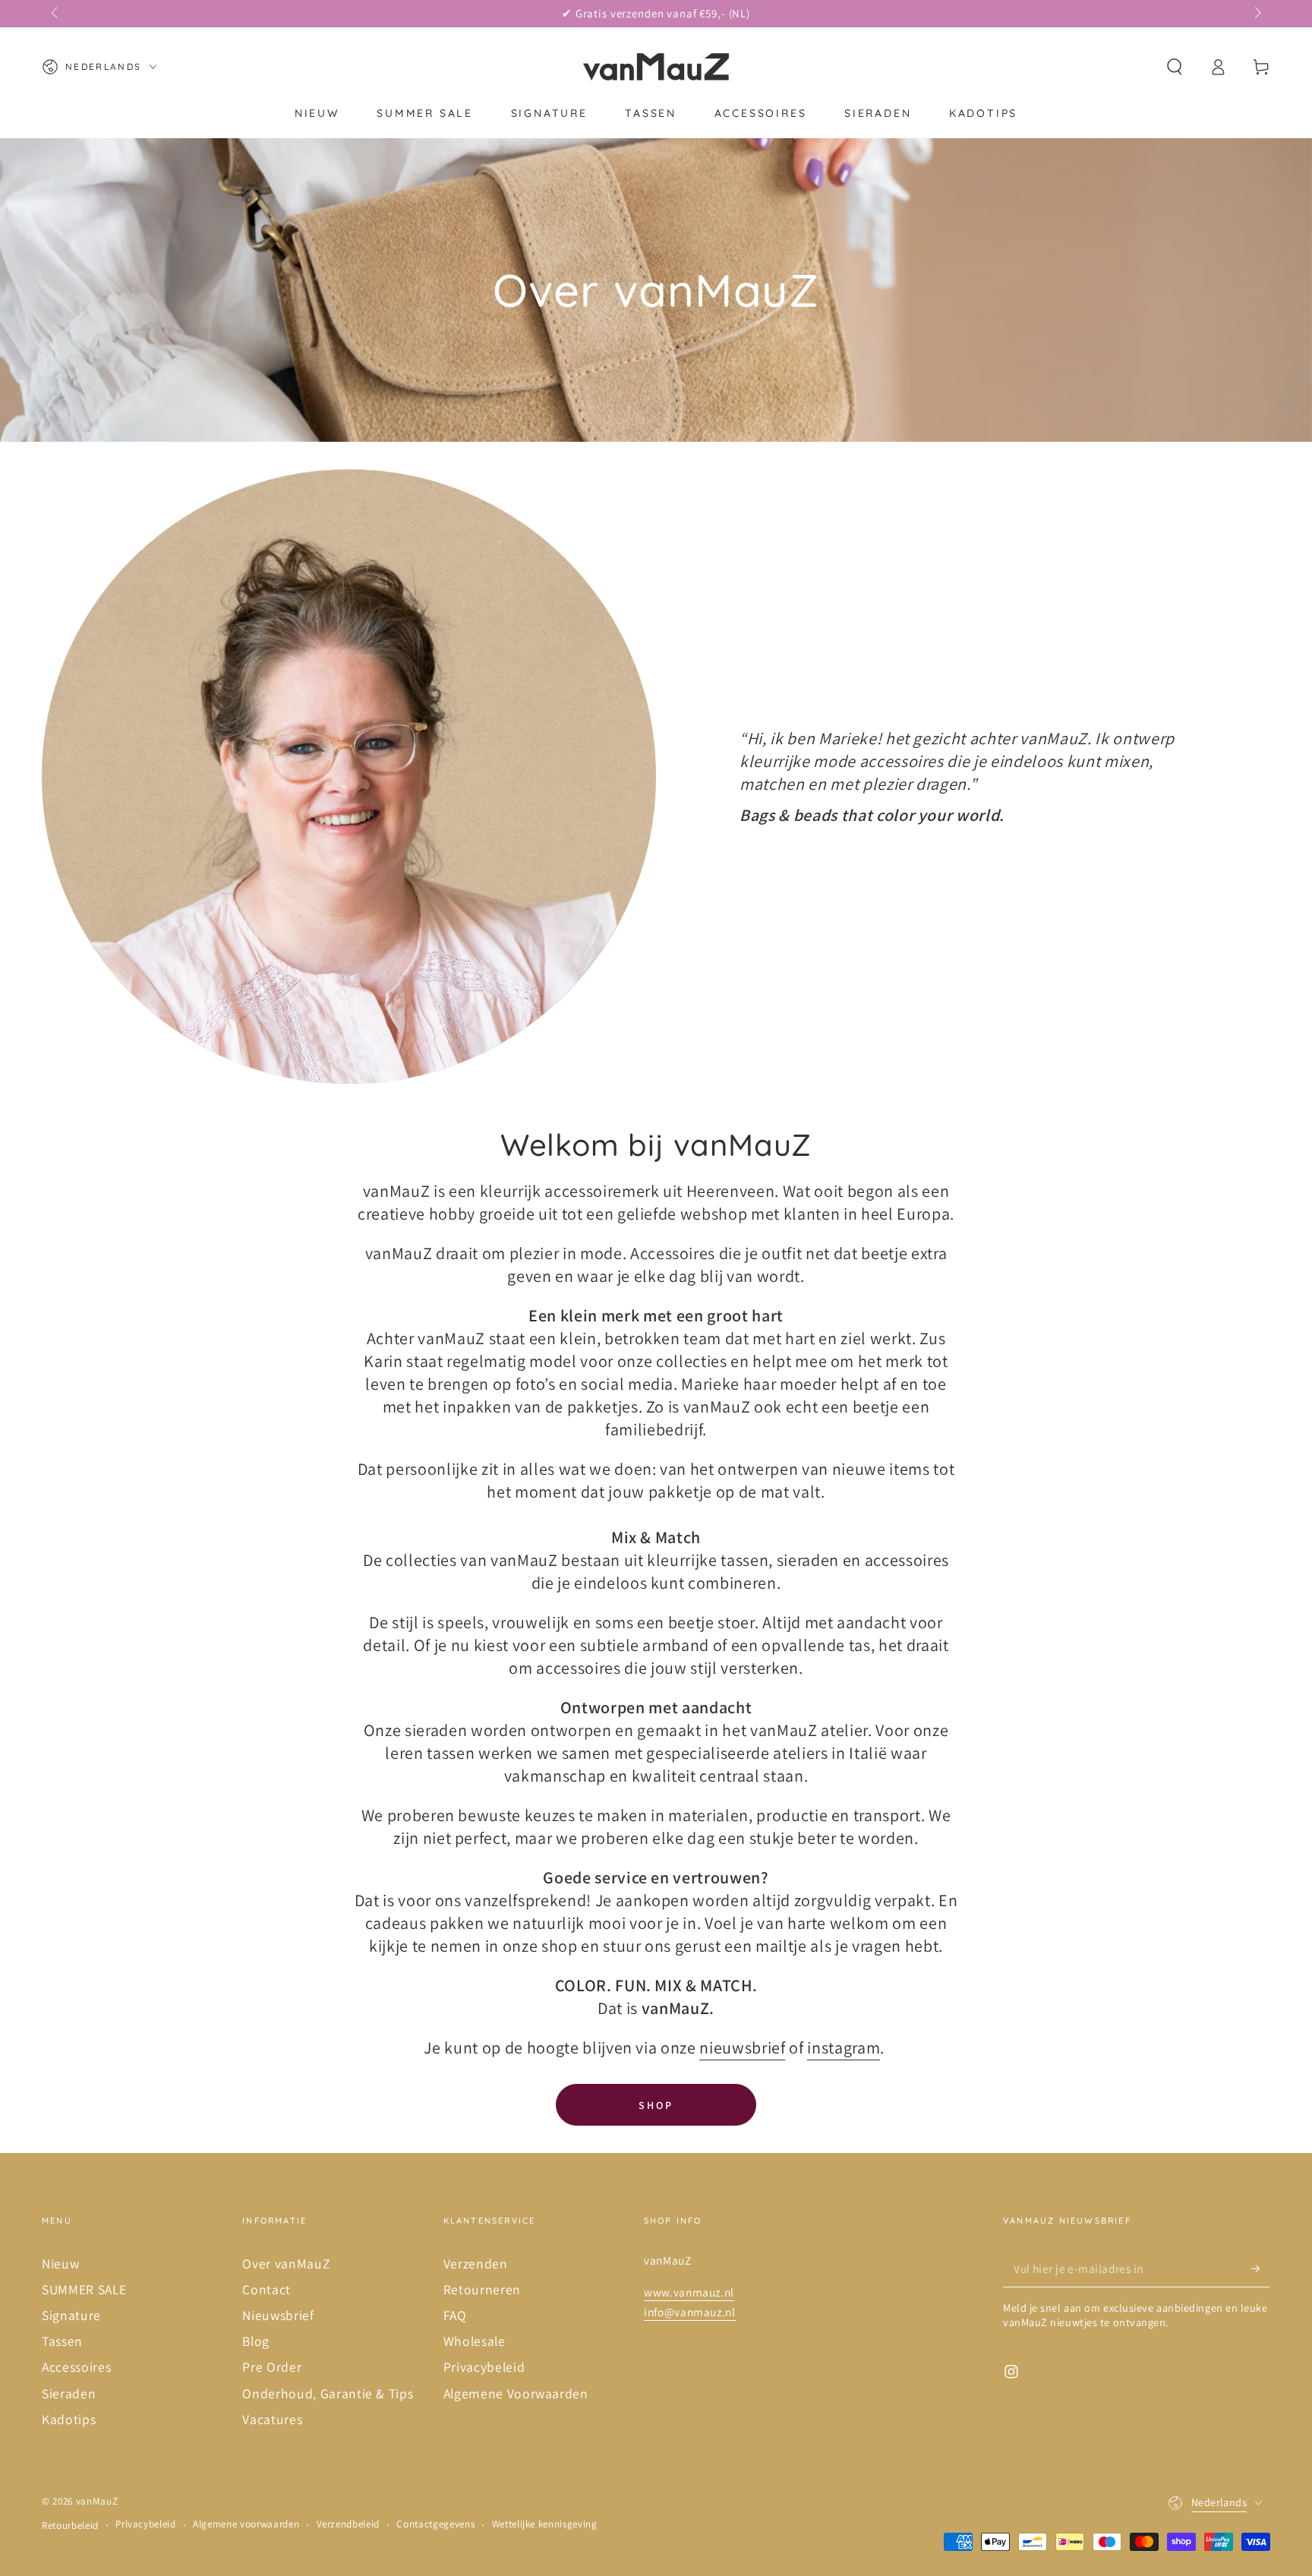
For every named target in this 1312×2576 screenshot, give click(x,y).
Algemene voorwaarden (246, 2524)
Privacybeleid (484, 2367)
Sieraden (69, 2393)
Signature (71, 2315)
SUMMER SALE (84, 2289)
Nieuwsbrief (278, 2315)
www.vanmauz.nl (689, 2292)
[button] (1174, 67)
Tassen (62, 2341)
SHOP (656, 2105)
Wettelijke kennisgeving (545, 2524)
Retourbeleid (70, 2525)
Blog (256, 2341)
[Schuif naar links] (56, 14)
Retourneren (482, 2289)
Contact (266, 2289)
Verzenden (476, 2263)
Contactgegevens (435, 2524)
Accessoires (76, 2367)
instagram (844, 2047)
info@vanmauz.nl (690, 2312)
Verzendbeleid (348, 2524)
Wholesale (475, 2341)
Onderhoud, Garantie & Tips (328, 2393)
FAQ (455, 2315)
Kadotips (69, 2419)
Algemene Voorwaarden (516, 2393)
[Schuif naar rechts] (1256, 14)
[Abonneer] (1261, 2268)
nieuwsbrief (742, 2047)
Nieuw (60, 2263)
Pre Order (272, 2367)
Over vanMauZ (286, 2263)
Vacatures (272, 2419)
